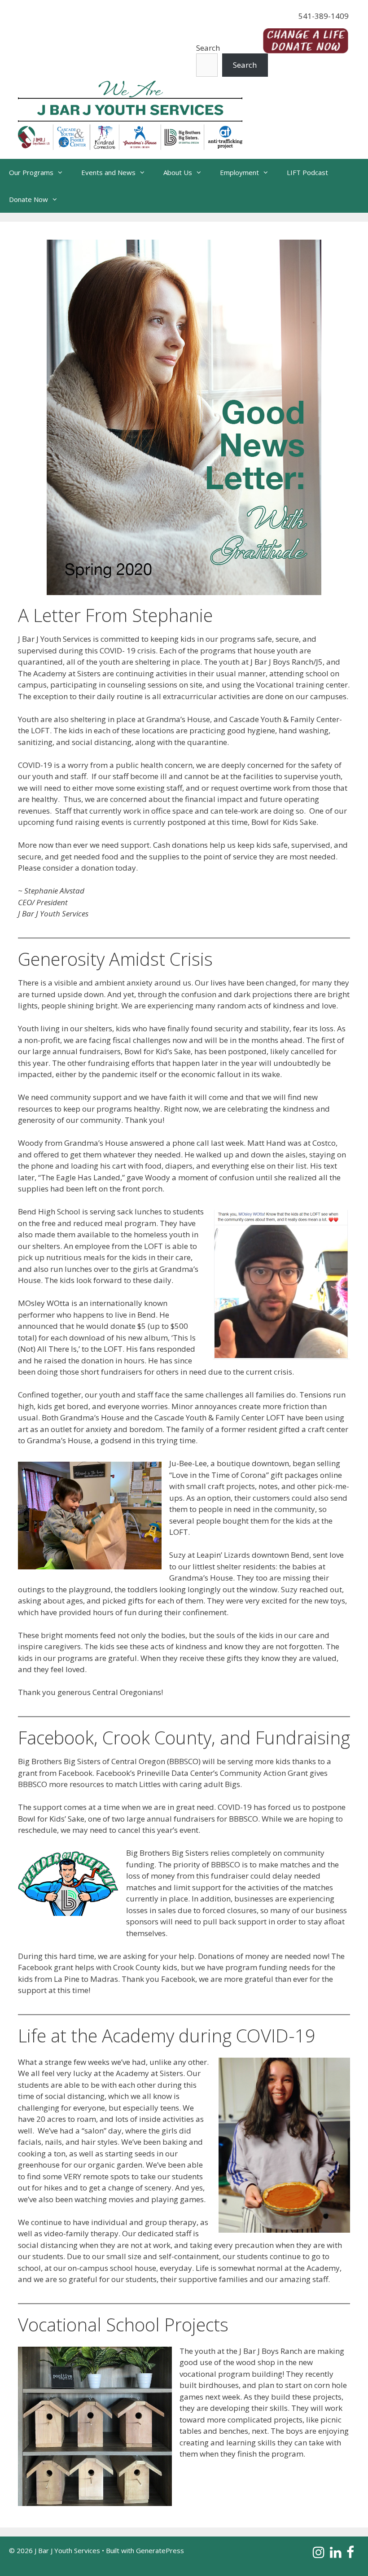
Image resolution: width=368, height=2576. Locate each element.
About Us (178, 172)
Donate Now (28, 199)
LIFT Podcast (307, 172)
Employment (239, 172)
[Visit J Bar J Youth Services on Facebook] (350, 2554)
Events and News (108, 172)
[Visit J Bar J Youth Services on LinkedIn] (336, 2554)
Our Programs (31, 172)
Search (208, 48)
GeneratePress (160, 2550)
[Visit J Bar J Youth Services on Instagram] (319, 2554)
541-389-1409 (324, 16)
